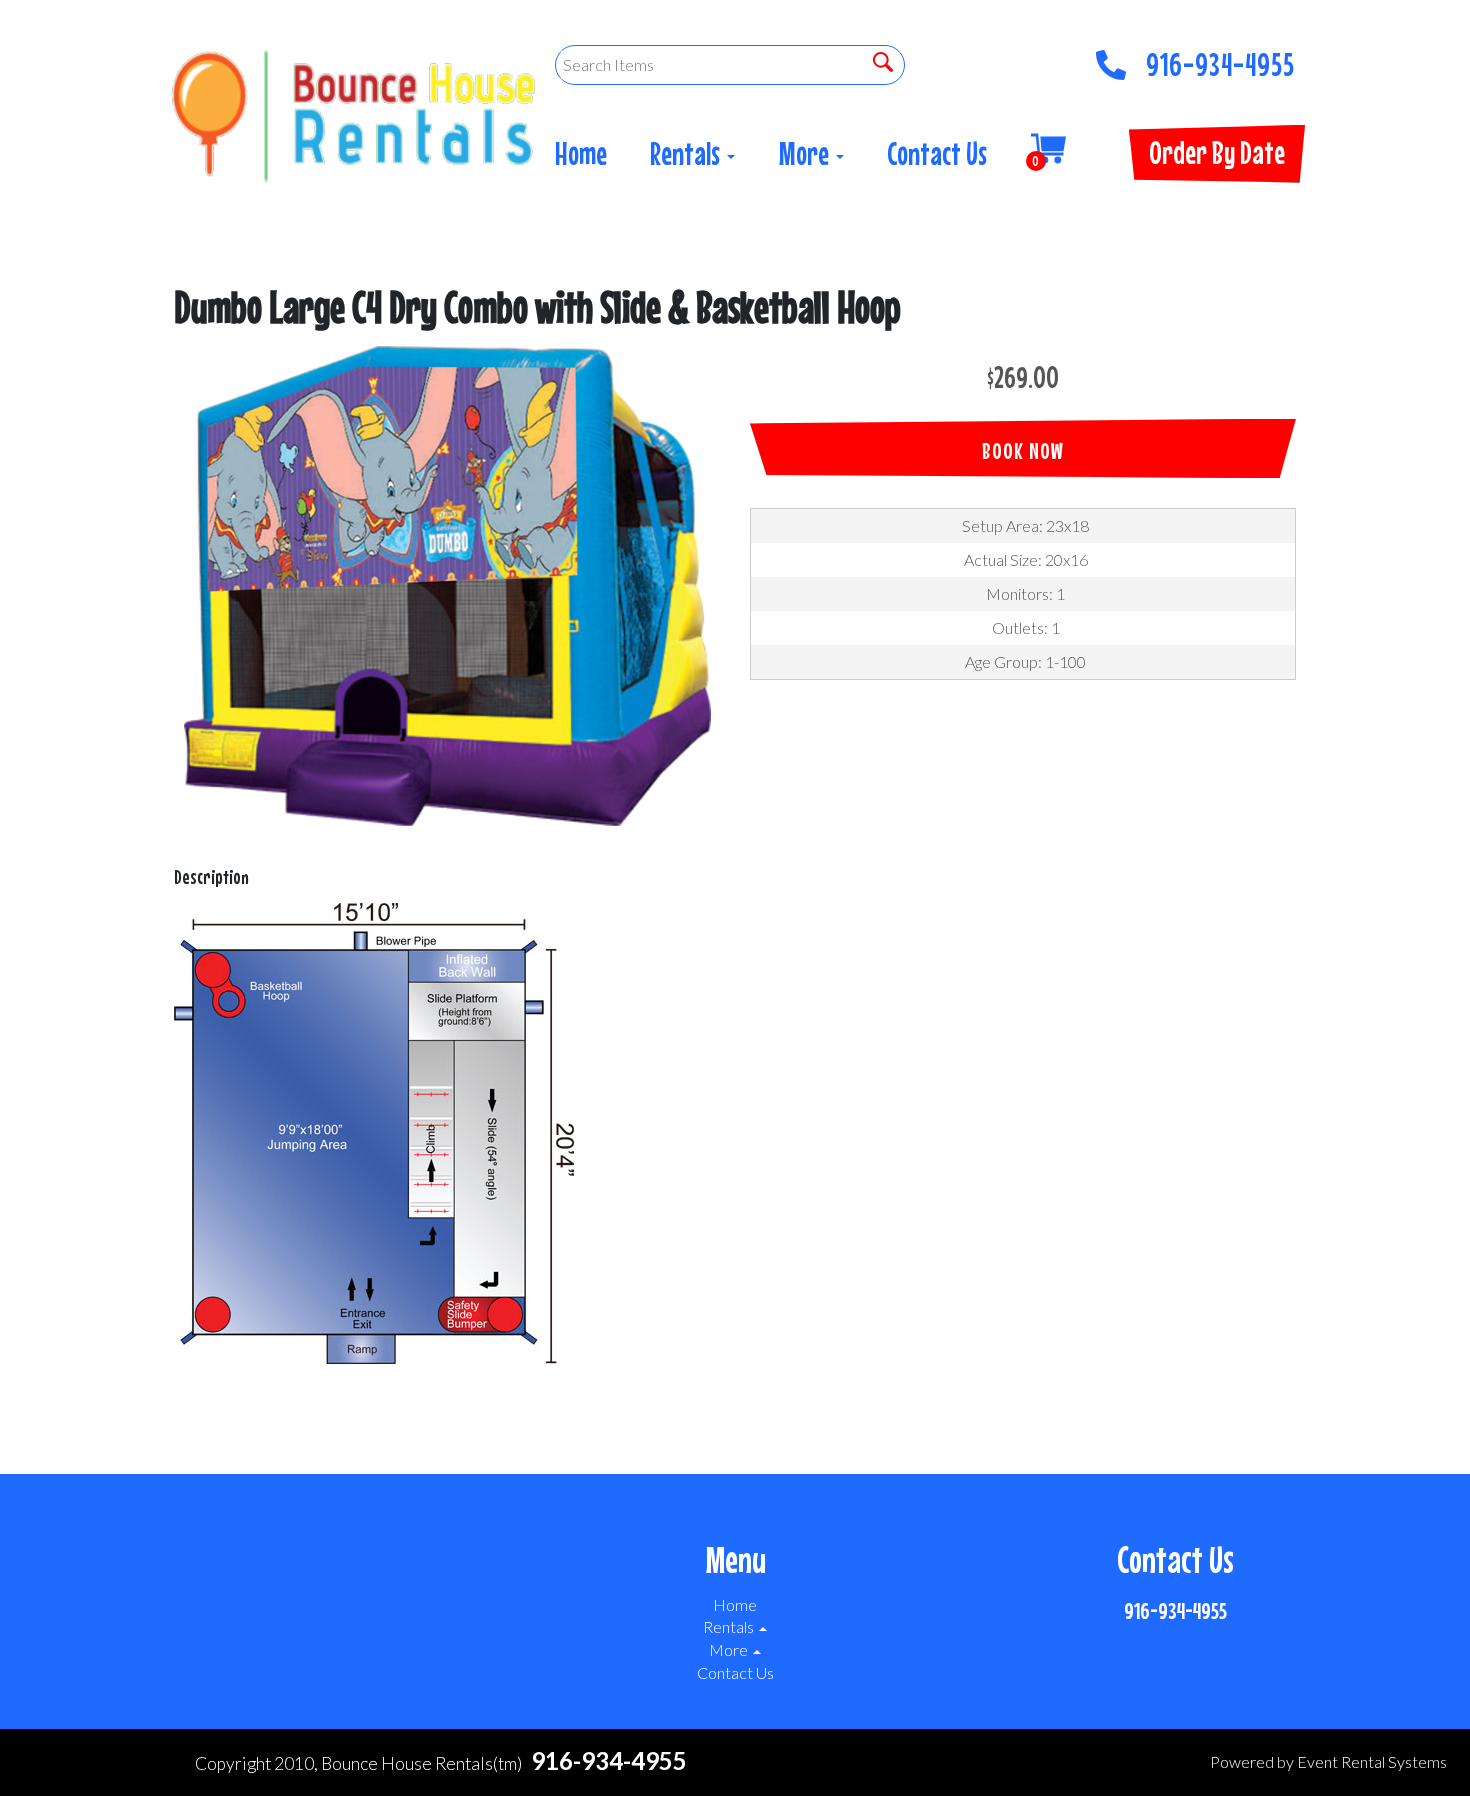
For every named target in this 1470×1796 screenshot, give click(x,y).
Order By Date (1217, 152)
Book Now (1023, 450)
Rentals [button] (687, 153)
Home (581, 153)
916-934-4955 (1220, 59)
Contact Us (937, 153)
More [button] (806, 153)
